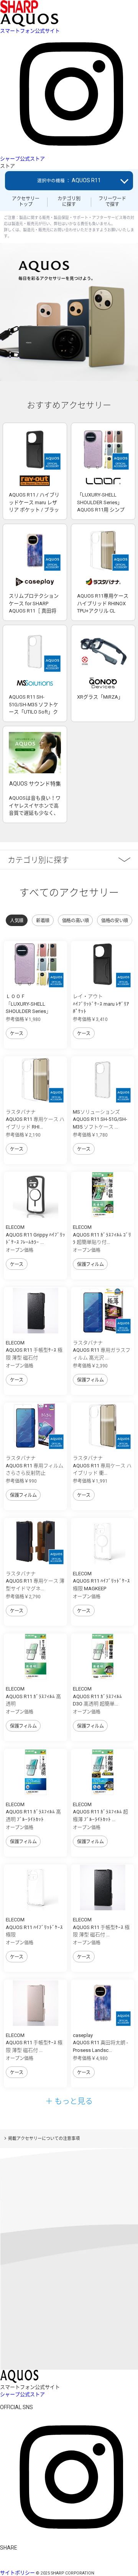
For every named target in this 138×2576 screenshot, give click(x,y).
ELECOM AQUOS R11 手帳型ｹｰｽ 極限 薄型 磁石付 (34, 1350)
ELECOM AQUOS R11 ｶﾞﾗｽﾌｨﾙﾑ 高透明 (33, 1696)
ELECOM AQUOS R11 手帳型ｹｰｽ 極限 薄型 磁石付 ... (101, 1927)
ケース (17, 1034)
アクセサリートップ (26, 201)
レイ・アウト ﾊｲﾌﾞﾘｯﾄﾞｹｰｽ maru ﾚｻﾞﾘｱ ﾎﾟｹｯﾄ (101, 1004)
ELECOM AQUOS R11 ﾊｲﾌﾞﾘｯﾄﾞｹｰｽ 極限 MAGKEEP (101, 1581)
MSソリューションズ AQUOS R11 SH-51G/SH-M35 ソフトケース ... (100, 1119)
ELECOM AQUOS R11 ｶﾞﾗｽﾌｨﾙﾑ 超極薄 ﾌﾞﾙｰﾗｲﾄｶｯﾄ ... (100, 1812)
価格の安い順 (114, 921)
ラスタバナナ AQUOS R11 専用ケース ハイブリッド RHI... (35, 1119)
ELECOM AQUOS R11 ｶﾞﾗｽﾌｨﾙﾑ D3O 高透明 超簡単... (97, 1696)
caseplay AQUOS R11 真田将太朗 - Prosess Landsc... (100, 2043)
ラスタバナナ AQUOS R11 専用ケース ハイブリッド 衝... (102, 1465)
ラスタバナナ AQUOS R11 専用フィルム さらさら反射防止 (34, 1465)
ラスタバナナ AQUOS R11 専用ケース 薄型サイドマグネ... (35, 1581)
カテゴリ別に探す (69, 201)
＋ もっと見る (69, 2101)
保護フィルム (90, 1264)
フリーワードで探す (112, 201)
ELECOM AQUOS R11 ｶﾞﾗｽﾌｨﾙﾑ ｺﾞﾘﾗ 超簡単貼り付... (102, 1235)
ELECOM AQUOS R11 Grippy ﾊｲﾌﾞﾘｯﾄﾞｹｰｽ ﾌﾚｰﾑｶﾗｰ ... (35, 1235)
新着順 (43, 921)
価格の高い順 (75, 921)
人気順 (17, 921)
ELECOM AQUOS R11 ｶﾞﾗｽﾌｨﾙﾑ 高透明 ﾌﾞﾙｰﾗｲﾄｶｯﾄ (33, 1812)
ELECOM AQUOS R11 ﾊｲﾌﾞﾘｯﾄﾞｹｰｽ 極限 (34, 1927)
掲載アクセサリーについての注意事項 (44, 2139)
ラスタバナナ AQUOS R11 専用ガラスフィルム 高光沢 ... (102, 1350)
